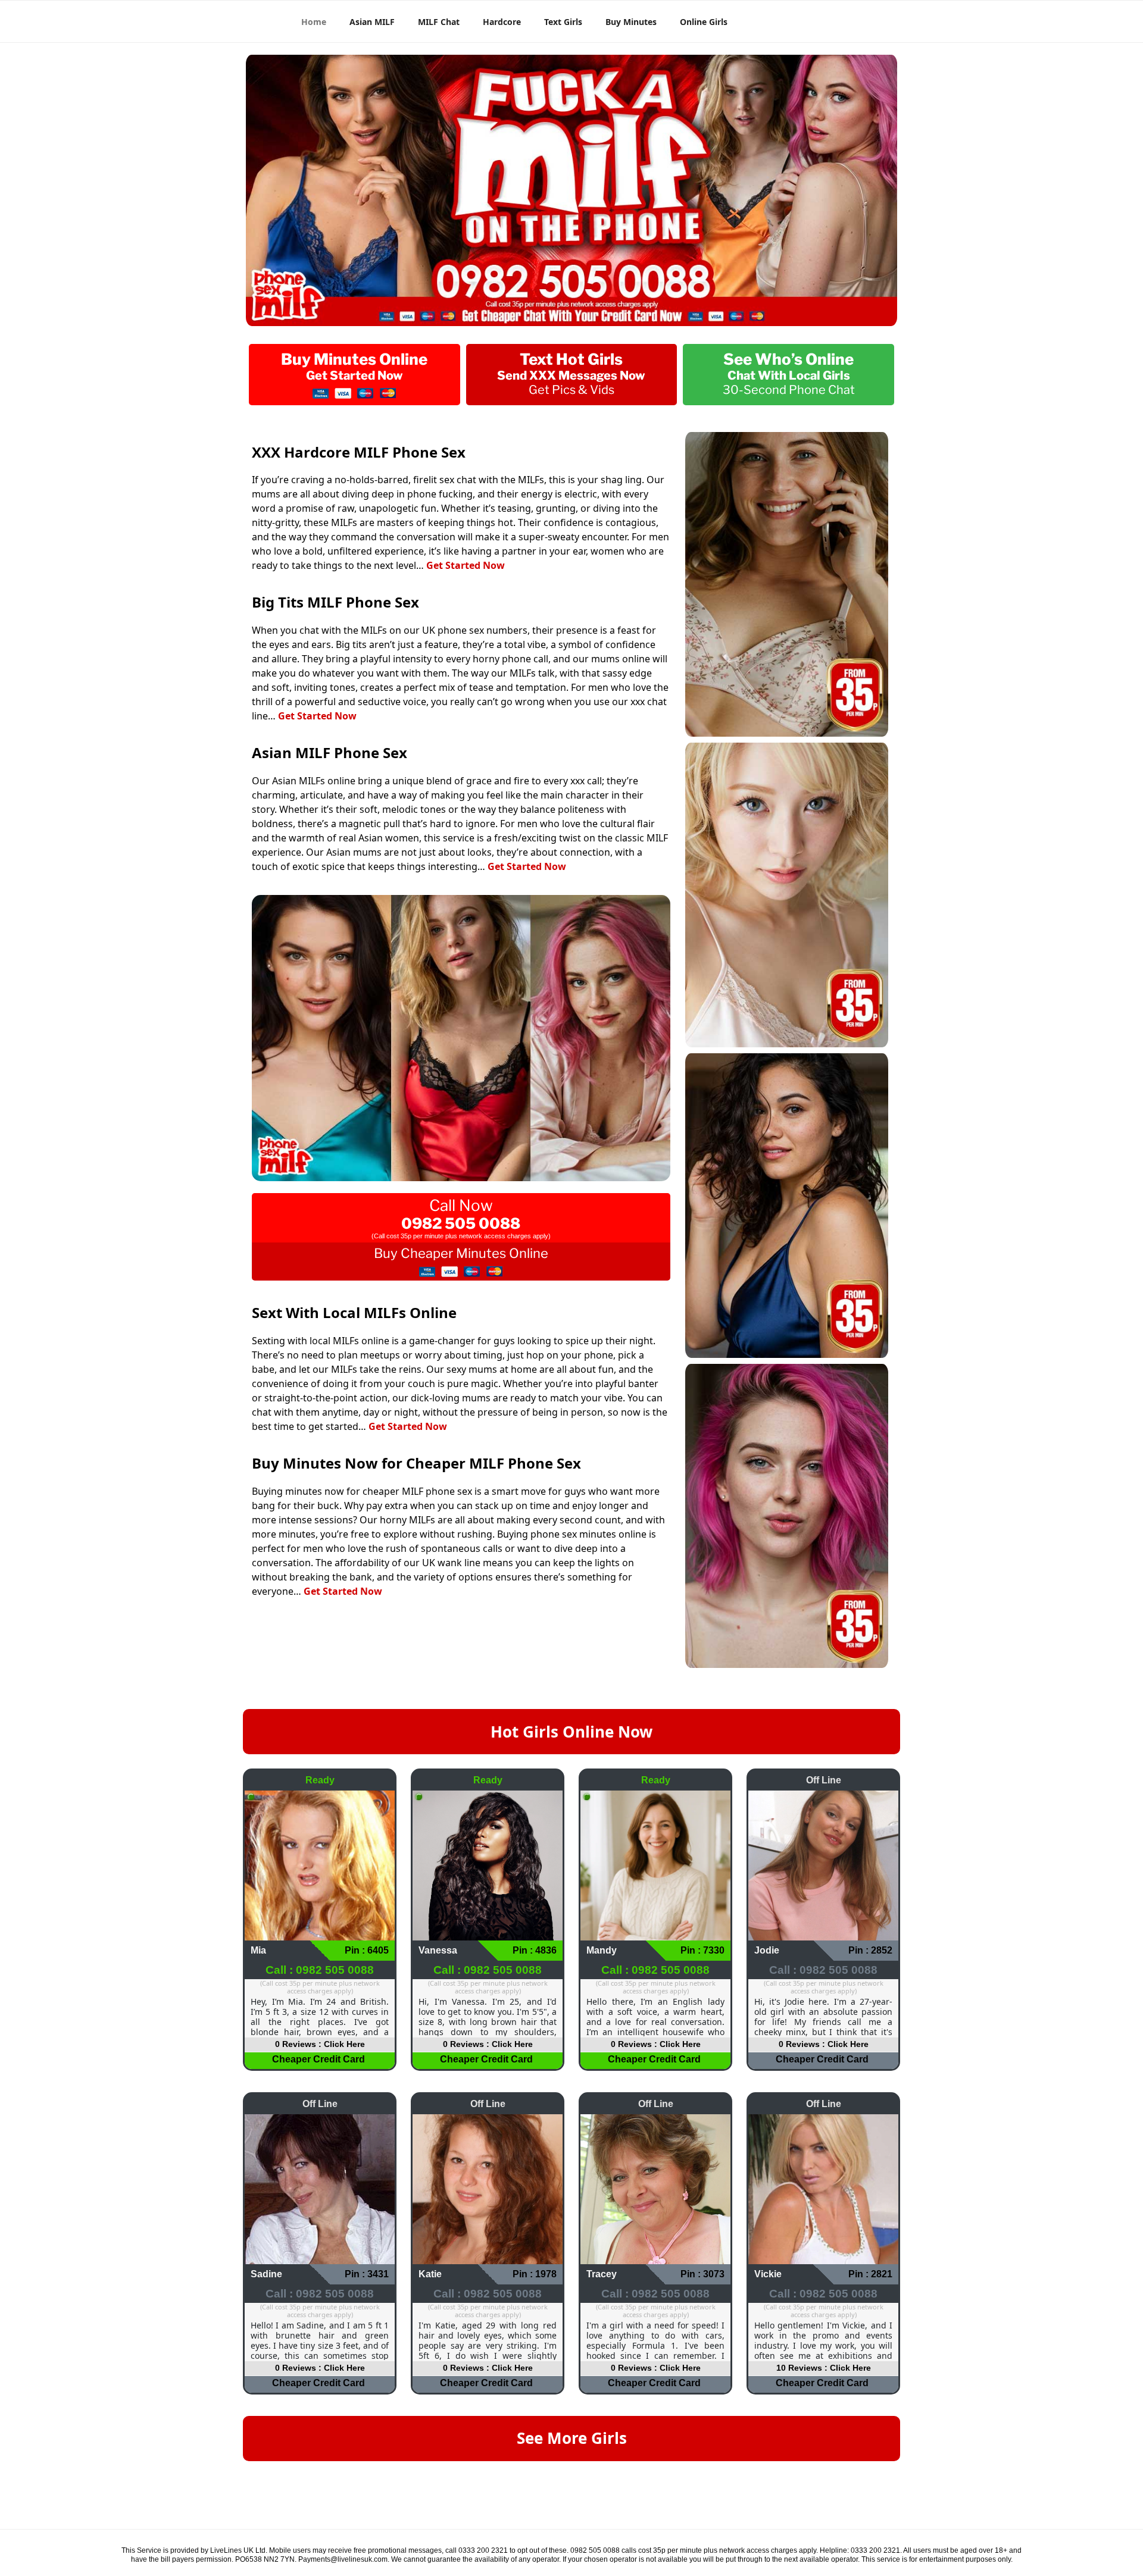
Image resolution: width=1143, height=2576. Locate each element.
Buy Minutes (631, 22)
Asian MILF (372, 22)
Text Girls (563, 22)
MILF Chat (439, 22)
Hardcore (502, 22)
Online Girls (704, 22)
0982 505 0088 (461, 1223)
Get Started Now (466, 565)
